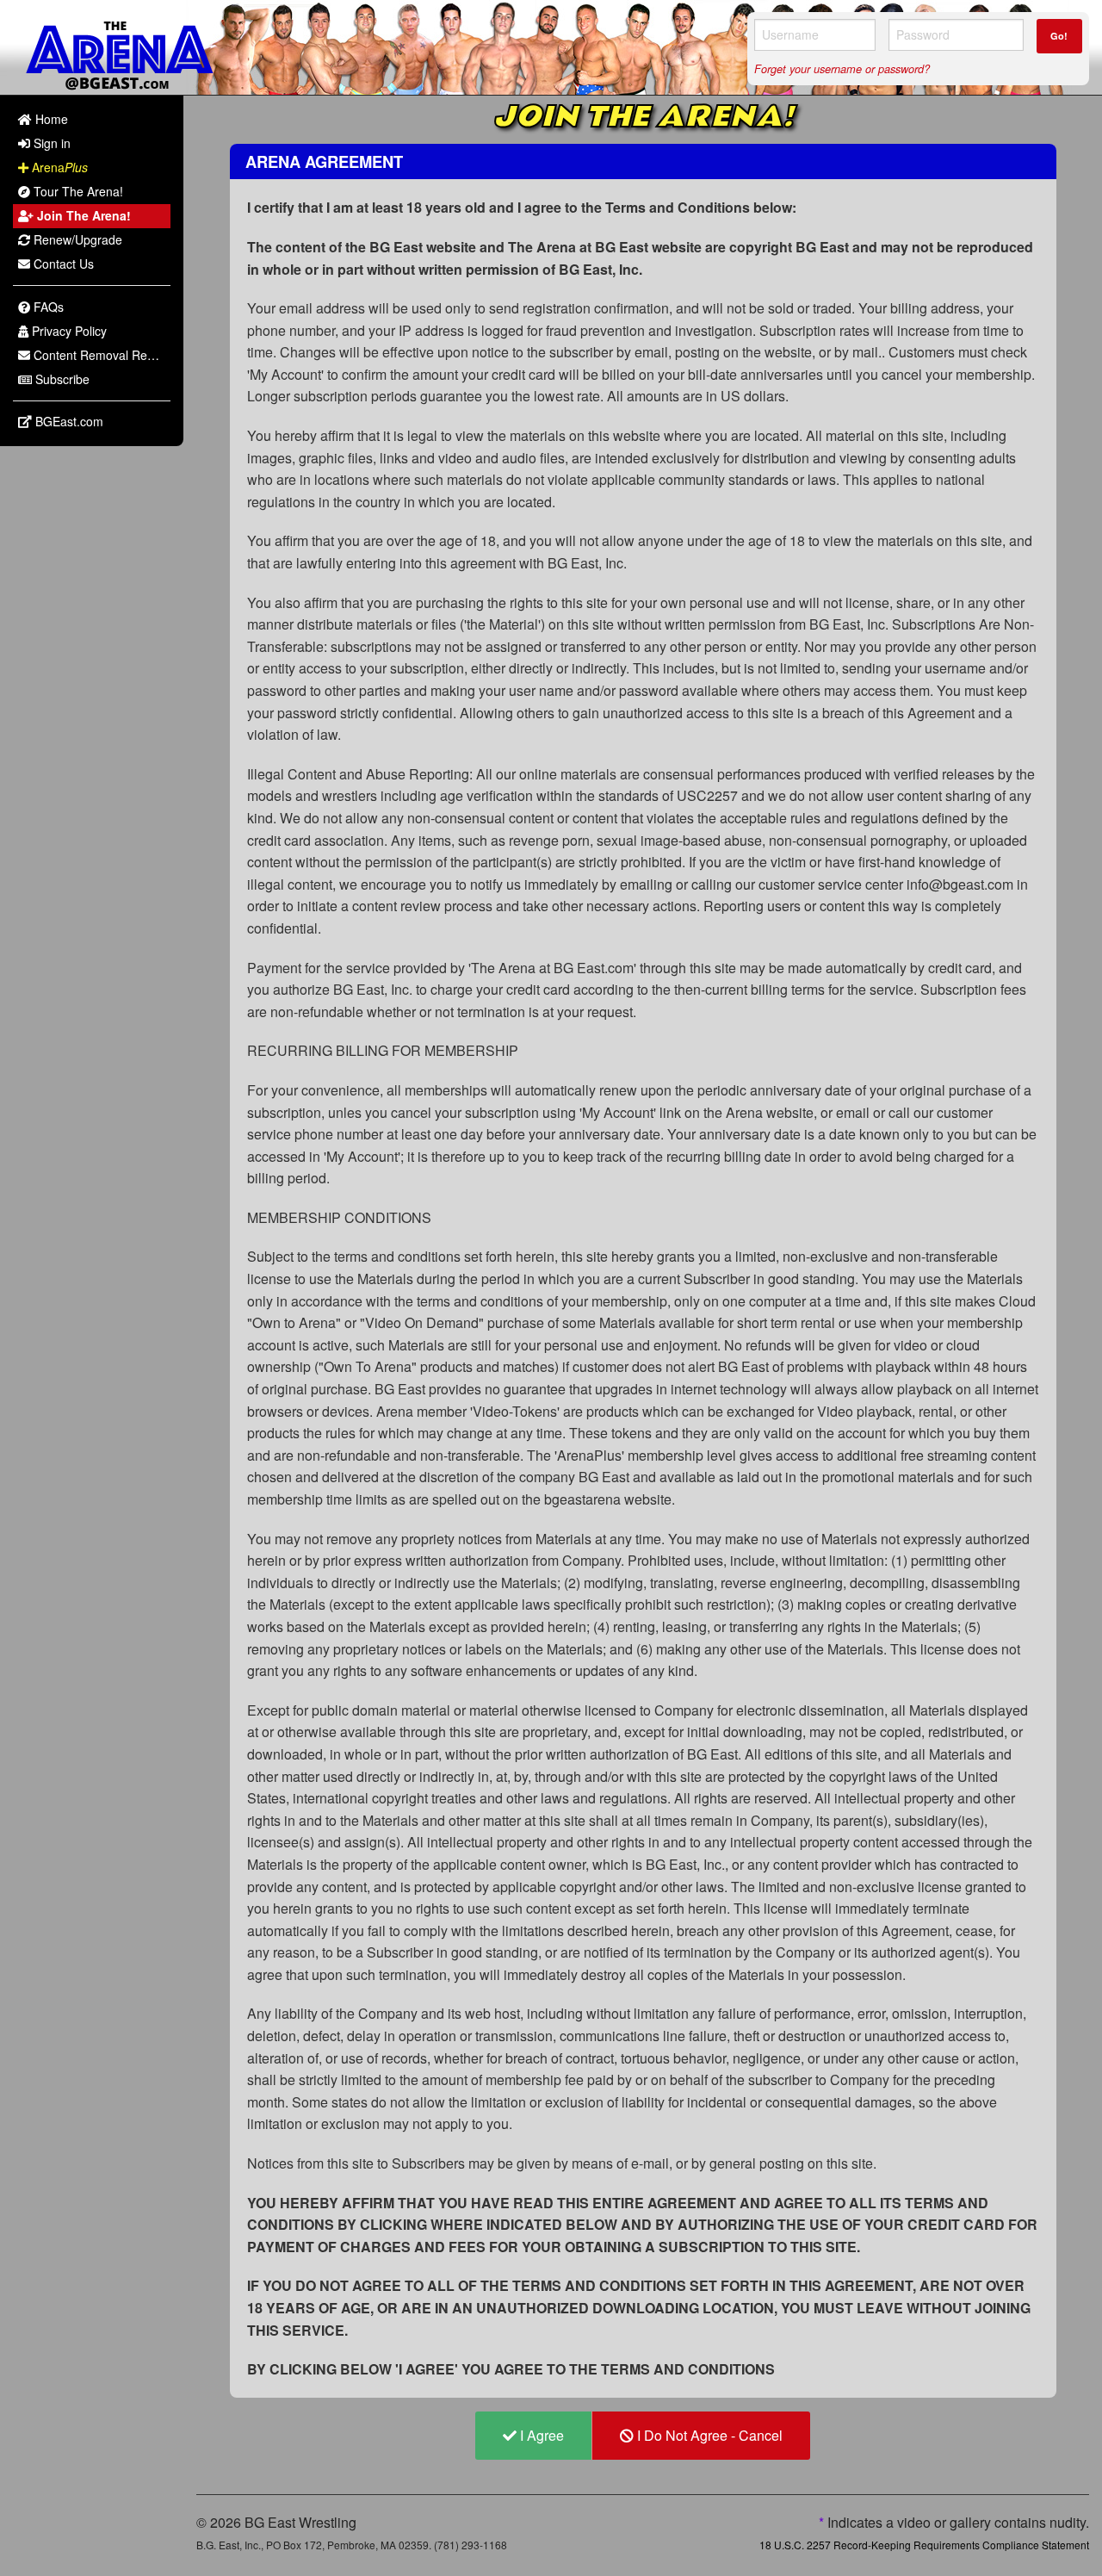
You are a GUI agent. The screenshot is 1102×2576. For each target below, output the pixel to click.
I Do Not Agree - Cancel (708, 2435)
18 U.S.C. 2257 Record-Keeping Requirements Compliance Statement (924, 2545)
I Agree (540, 2435)
